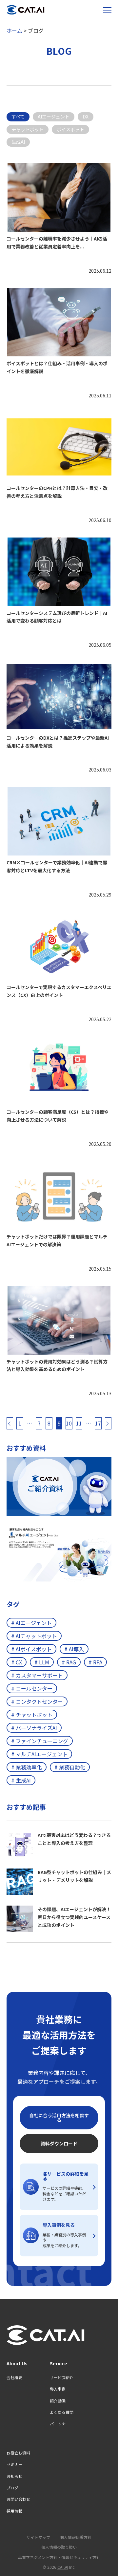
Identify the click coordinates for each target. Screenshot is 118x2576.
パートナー (60, 2424)
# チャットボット (32, 1715)
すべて (18, 116)
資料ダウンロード (59, 2143)
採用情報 (14, 2511)
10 (69, 1423)
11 (79, 1423)
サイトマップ (38, 2537)
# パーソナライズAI (34, 1728)
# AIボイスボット (31, 1649)
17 (98, 1423)
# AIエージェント (31, 1623)
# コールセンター (32, 1688)
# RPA (95, 1662)
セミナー (14, 2464)
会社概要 (14, 2377)
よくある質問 (62, 2412)
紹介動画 (58, 2401)
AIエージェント (54, 116)
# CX (17, 1662)
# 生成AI (21, 1780)
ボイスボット (70, 129)
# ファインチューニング (40, 1741)
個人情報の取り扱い (59, 2547)
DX (86, 116)
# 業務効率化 (27, 1767)
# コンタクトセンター (37, 1701)
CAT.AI (63, 2567)
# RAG (69, 1662)
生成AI (18, 142)
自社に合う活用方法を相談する (59, 2118)
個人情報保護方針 (76, 2537)
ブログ (12, 2488)
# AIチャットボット (34, 1636)
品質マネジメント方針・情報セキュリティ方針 (59, 2557)
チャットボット (28, 129)
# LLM (42, 1662)
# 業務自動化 (70, 1767)
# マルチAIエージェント (39, 1754)
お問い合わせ (18, 2499)
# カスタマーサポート (37, 1675)
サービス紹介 (62, 2377)
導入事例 (58, 2389)
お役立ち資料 (18, 2453)
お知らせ (14, 2476)
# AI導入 (74, 1649)
